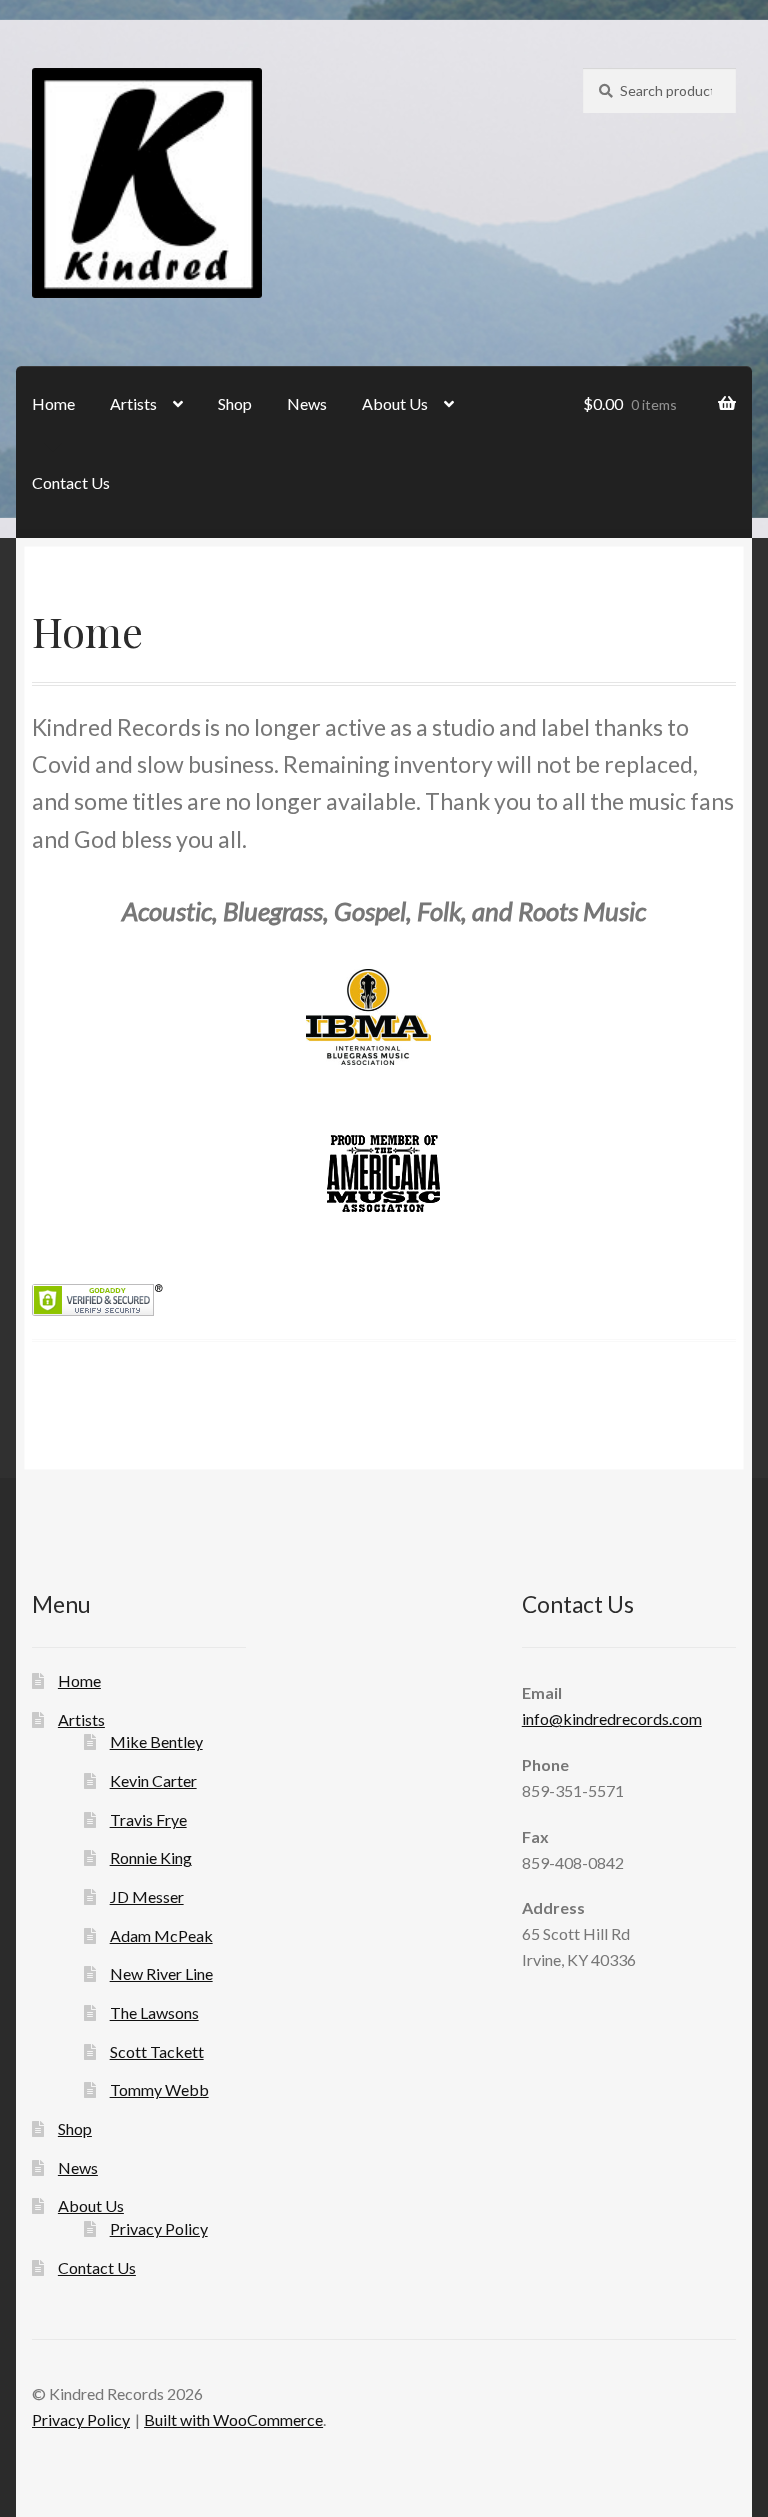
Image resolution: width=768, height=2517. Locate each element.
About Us (395, 403)
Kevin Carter (153, 1780)
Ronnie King (151, 1857)
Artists (133, 403)
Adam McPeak (161, 1935)
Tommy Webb (159, 2089)
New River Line (161, 1973)
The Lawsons (154, 2012)
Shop (235, 403)
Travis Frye (148, 1819)
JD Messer (147, 1896)
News (307, 403)
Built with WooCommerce (233, 2419)
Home (53, 403)
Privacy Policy (159, 2228)
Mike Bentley (156, 1741)
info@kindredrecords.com (612, 1718)
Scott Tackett (157, 2051)
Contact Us (71, 482)
